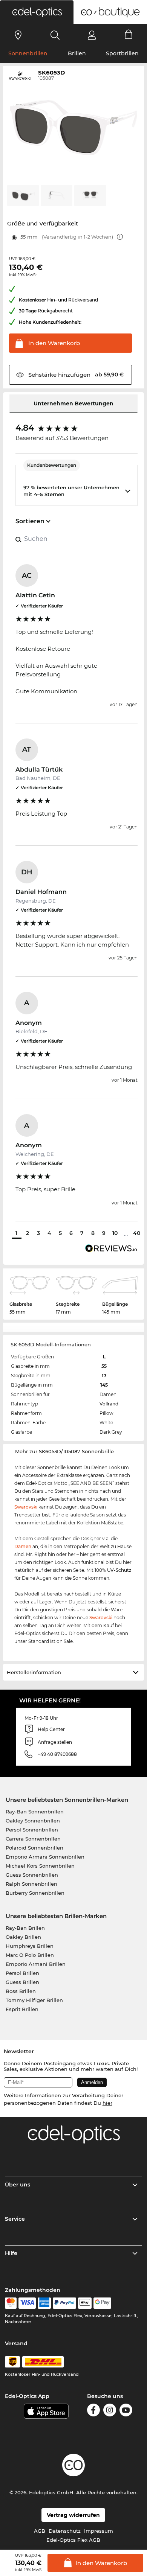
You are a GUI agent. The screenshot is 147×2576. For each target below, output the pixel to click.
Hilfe (11, 2253)
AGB (40, 2531)
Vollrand (109, 1404)
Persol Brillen (22, 1973)
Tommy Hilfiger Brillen (34, 2000)
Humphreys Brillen (30, 1946)
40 (137, 1233)
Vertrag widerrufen (73, 2515)
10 (115, 1233)
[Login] (92, 35)
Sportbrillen (122, 53)
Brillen (77, 53)
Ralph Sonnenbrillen (31, 1884)
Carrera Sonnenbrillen (33, 1839)
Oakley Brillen (23, 1937)
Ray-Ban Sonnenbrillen (35, 1812)
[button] (37, 12)
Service (15, 2219)
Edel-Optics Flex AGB (73, 2540)
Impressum (99, 2531)
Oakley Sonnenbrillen (33, 1821)
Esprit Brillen (22, 2009)
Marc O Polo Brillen (30, 1955)
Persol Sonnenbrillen (32, 1830)
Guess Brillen (22, 1982)
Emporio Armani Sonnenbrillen (45, 1857)
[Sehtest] (18, 35)
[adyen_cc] (11, 2303)
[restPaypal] (65, 2303)
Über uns (18, 2185)
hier (107, 2103)
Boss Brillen (21, 1991)
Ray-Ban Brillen (25, 1928)
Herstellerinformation (34, 1672)
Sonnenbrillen (28, 53)
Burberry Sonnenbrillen (35, 1893)
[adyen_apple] (85, 2303)
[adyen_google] (102, 2303)
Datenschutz (65, 2531)
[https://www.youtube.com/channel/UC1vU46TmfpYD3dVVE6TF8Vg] (126, 2411)
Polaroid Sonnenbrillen (34, 1848)
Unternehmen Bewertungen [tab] (73, 403)
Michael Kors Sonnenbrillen (40, 1866)
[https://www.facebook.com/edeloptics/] (93, 2411)
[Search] (55, 35)
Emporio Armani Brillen (36, 1964)
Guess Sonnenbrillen (32, 1875)
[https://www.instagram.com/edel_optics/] (110, 2411)
